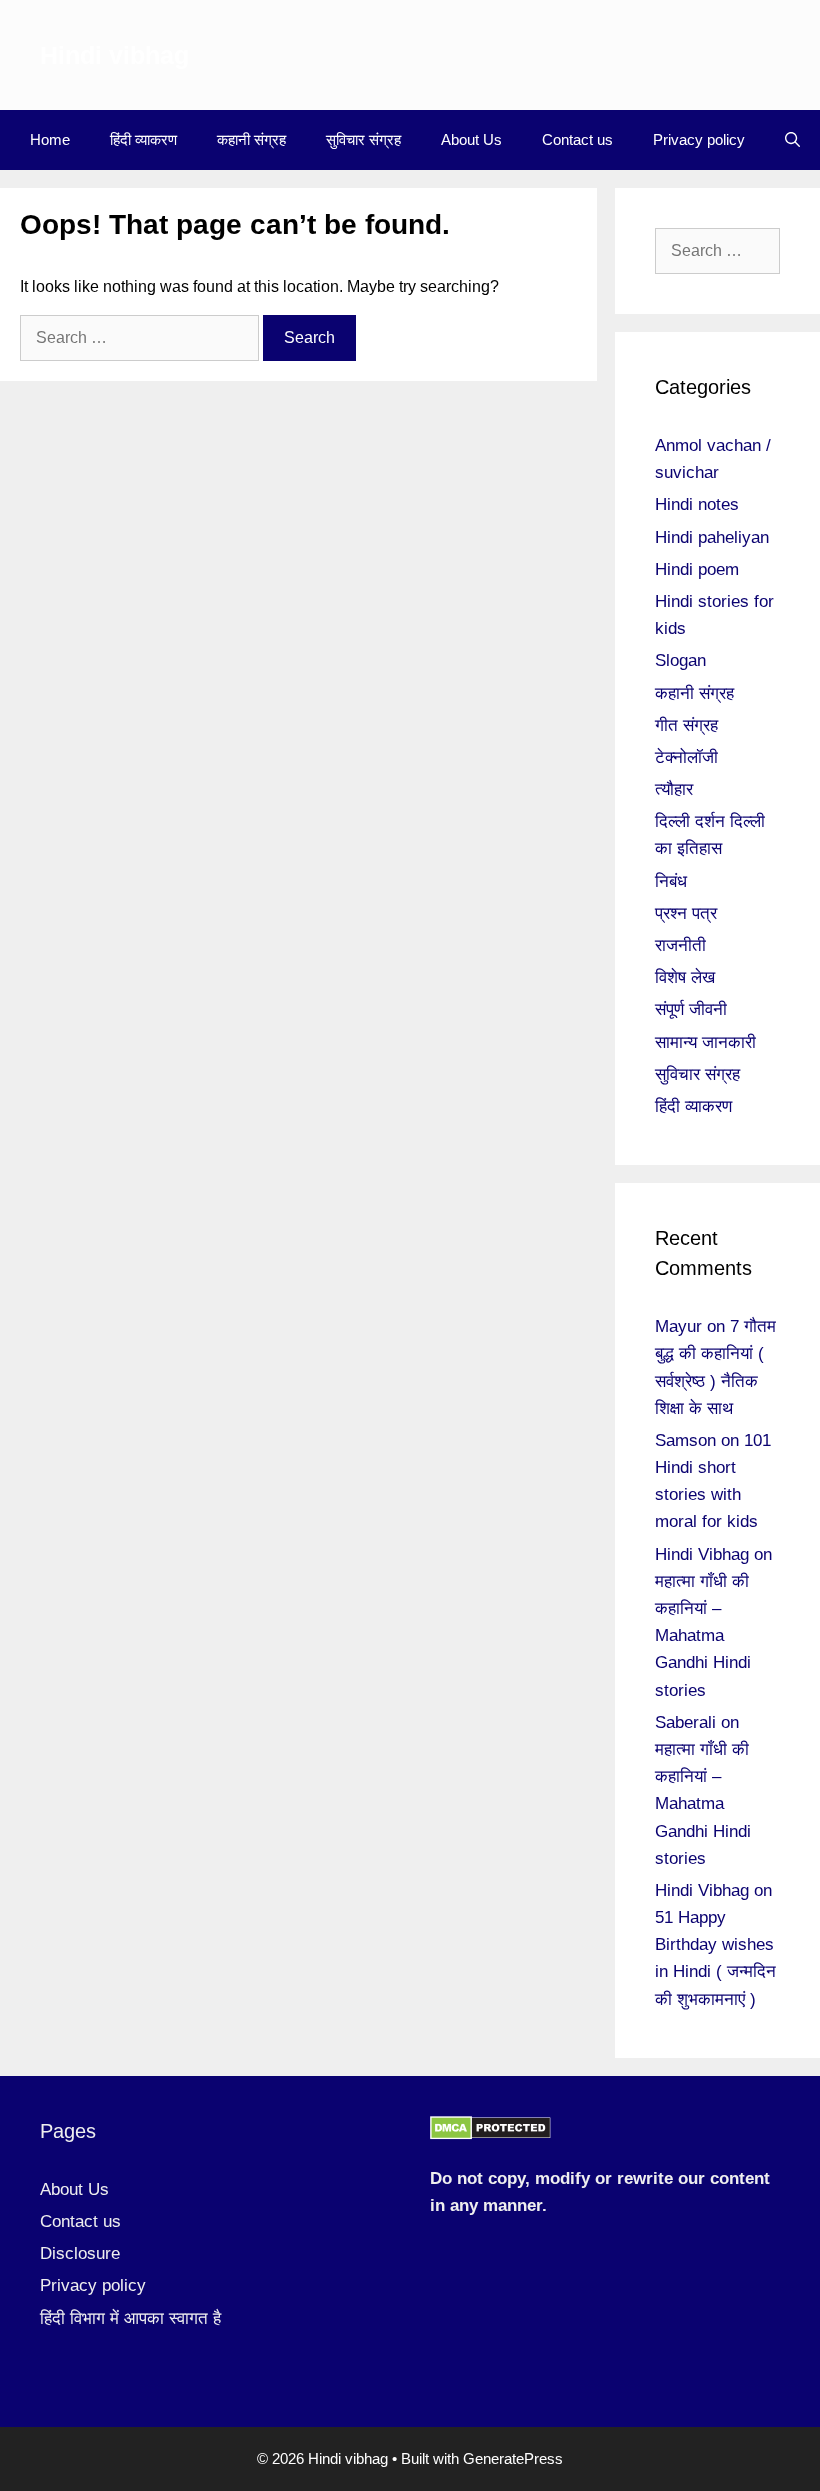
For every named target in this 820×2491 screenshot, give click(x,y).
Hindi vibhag (114, 55)
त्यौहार (674, 789)
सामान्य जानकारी (705, 1042)
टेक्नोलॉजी (686, 757)
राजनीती (680, 945)
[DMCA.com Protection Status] (490, 2134)
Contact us (577, 139)
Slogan (680, 660)
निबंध (671, 881)
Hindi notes (697, 504)
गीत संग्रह (686, 725)
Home (50, 139)
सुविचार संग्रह (363, 139)
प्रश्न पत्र (686, 913)
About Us (471, 139)
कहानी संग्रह (251, 139)
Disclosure (80, 2253)
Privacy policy (699, 139)
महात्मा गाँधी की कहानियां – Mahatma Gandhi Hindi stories (703, 1636)
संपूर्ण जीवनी (691, 1009)
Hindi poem (697, 569)
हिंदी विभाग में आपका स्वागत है (130, 2318)
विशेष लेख (685, 977)
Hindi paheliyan (712, 537)
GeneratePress (513, 2458)
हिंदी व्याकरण (143, 139)
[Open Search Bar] (792, 140)
